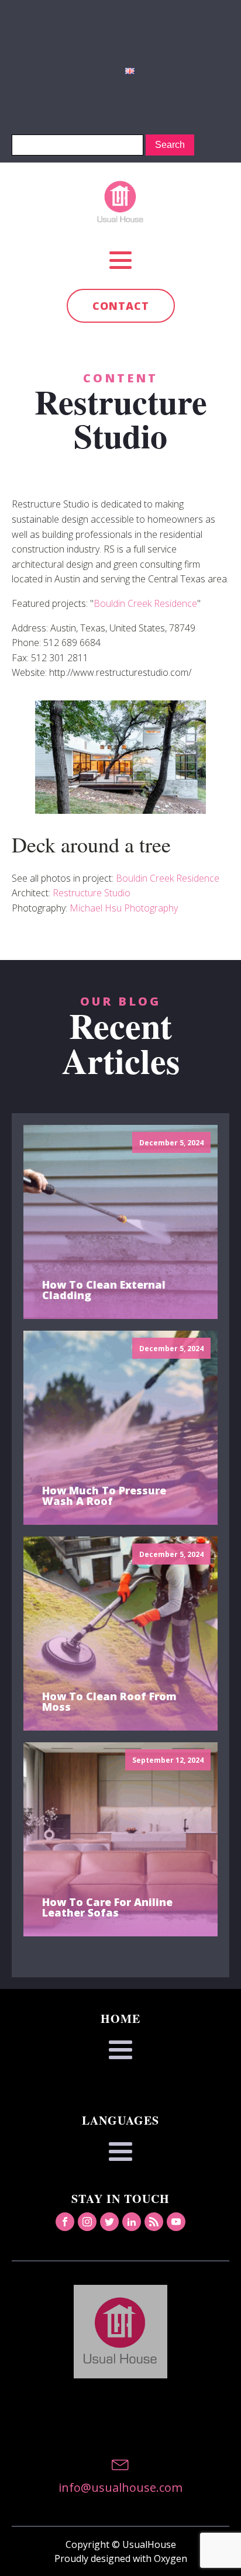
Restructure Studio (92, 893)
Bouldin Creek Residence (145, 603)
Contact (121, 306)
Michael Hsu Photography (124, 908)
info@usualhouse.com (120, 2487)
